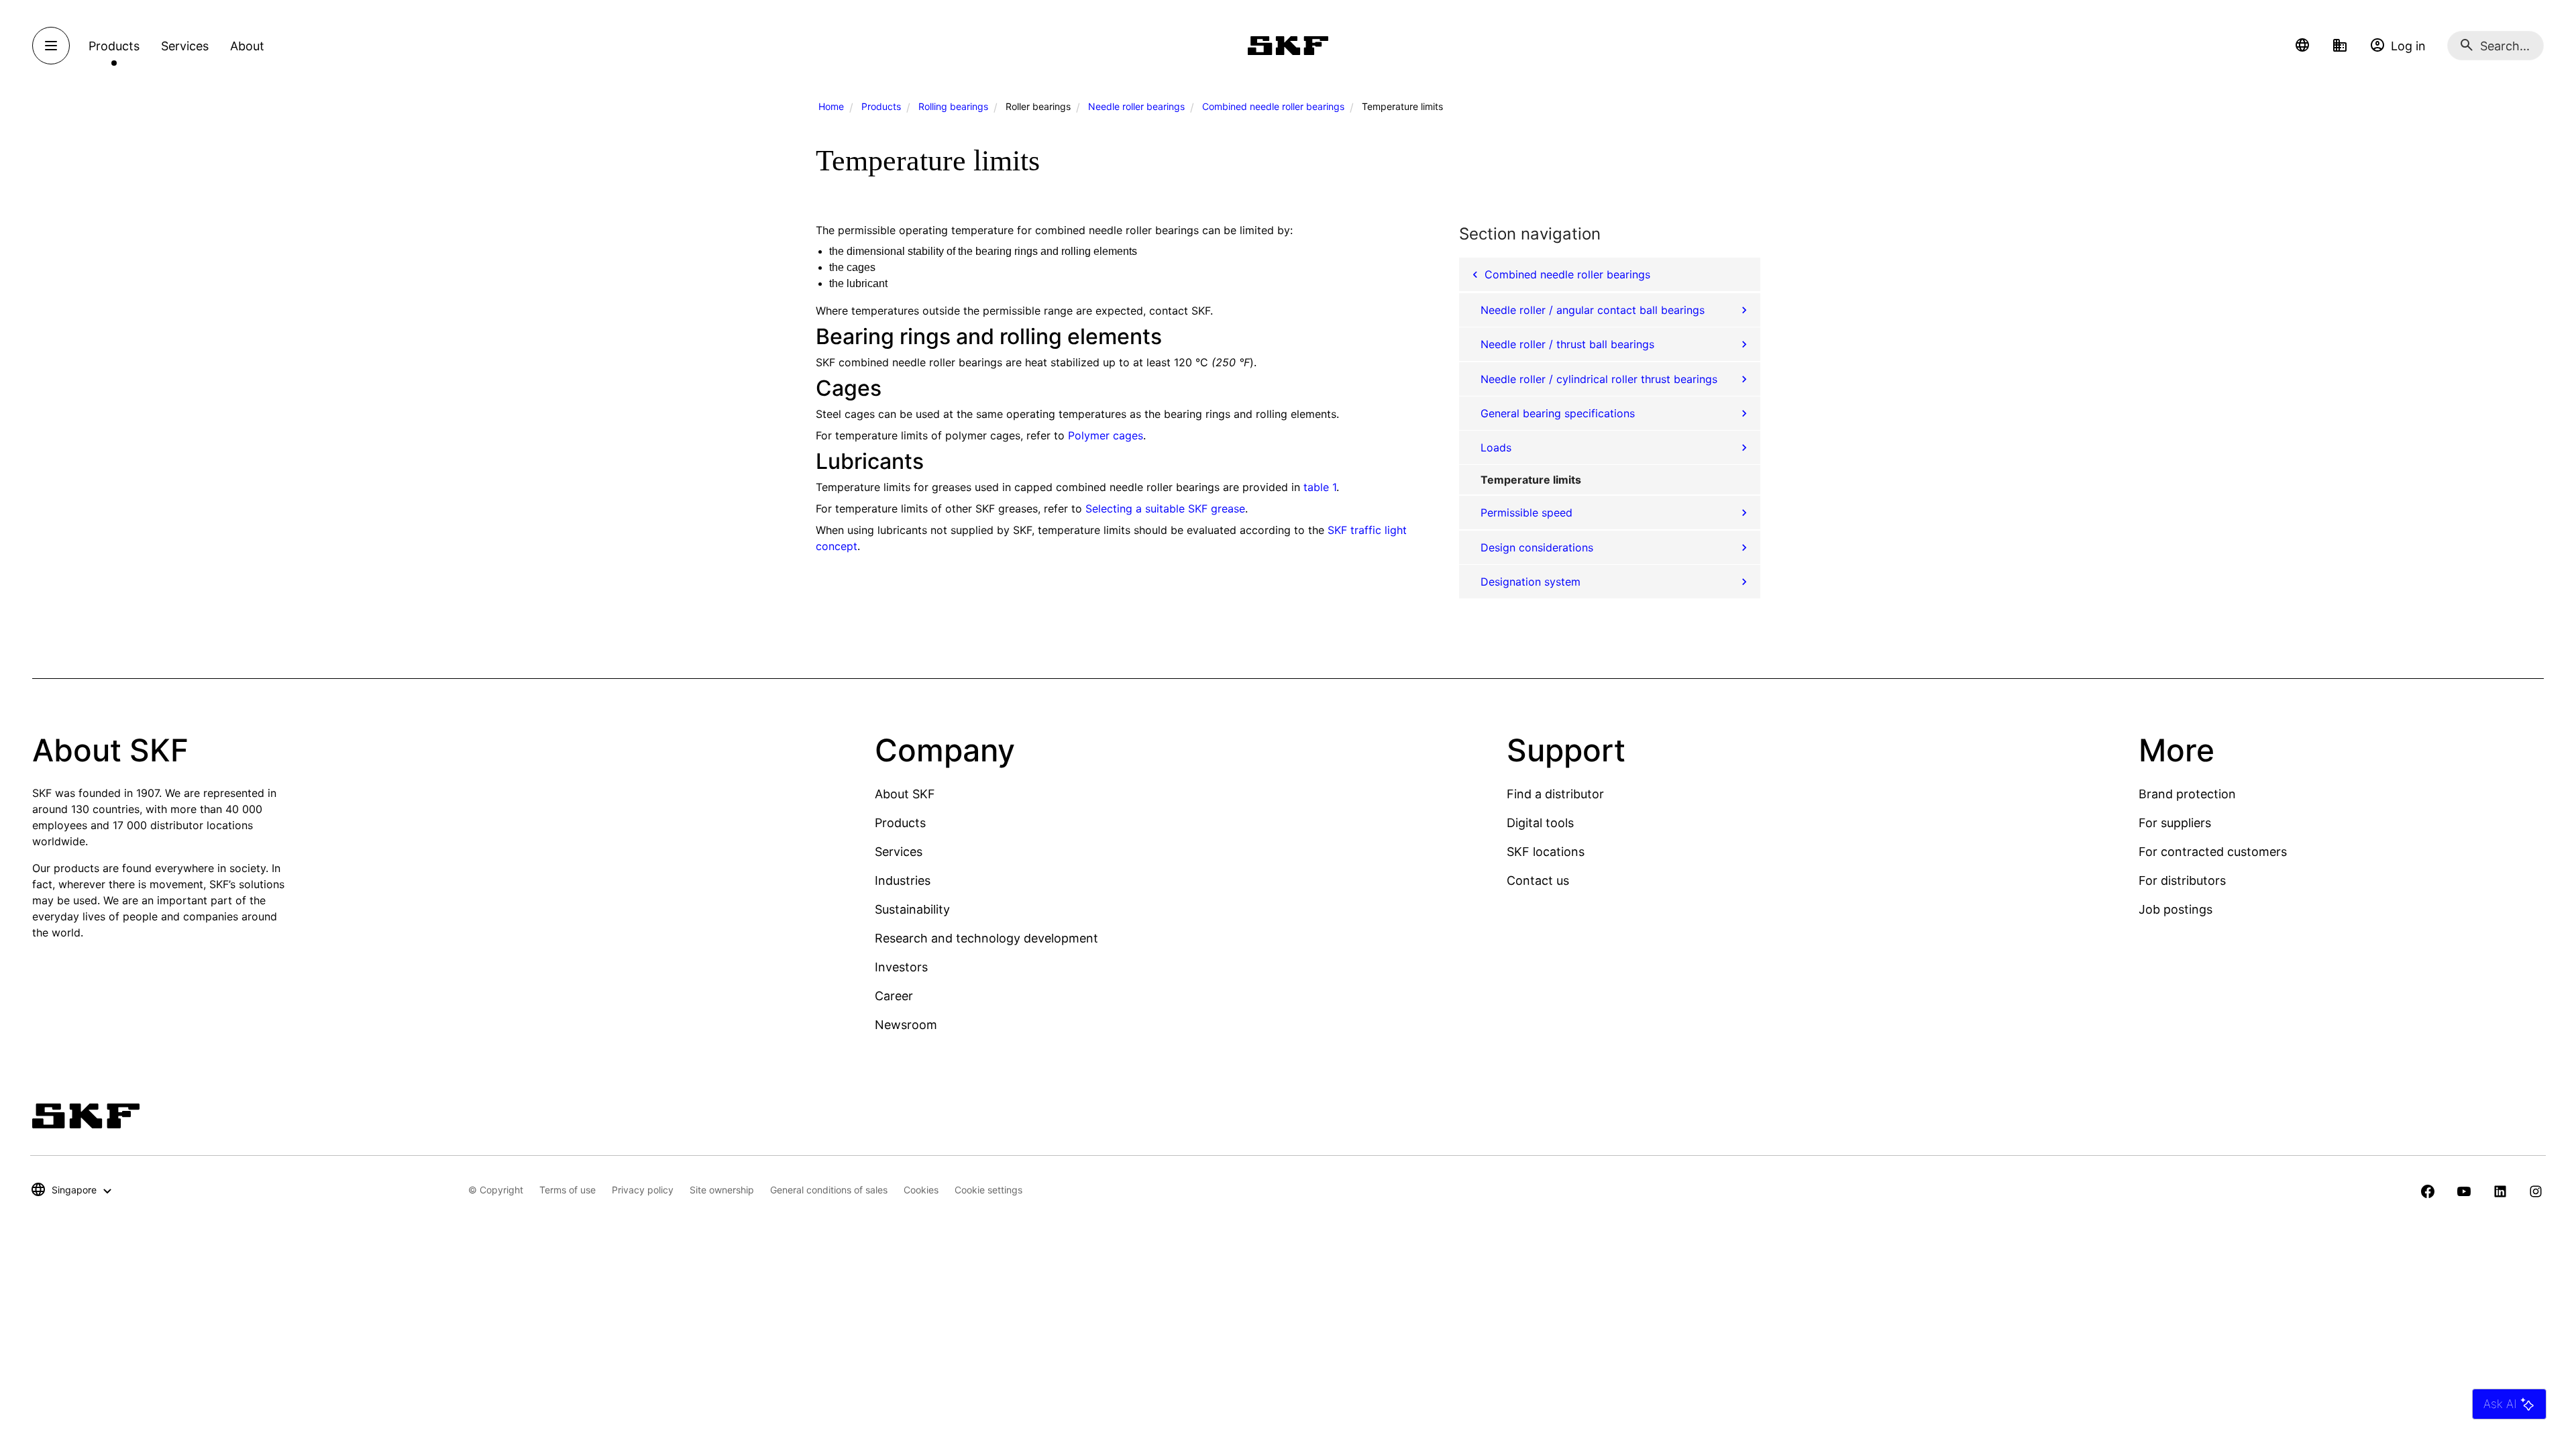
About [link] (247, 46)
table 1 (1320, 487)
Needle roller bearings (1136, 106)
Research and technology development (986, 938)
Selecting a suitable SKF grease (1165, 508)
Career (894, 996)
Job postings (2176, 909)
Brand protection (2187, 794)
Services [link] (185, 46)
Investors (901, 967)
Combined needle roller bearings (1273, 106)
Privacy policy (643, 1190)
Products (881, 106)
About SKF (905, 794)
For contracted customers (2213, 852)
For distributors (2182, 880)
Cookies (921, 1190)
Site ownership (722, 1190)
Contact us (1538, 880)
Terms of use (568, 1190)
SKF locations (1546, 852)
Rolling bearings (953, 106)
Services (899, 852)
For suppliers (2175, 823)
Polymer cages (1106, 435)
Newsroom (906, 1025)
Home (831, 106)
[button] (2302, 46)
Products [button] (114, 46)
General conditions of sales (829, 1190)
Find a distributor (1555, 794)
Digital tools (1540, 823)
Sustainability (912, 909)
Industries (903, 880)
